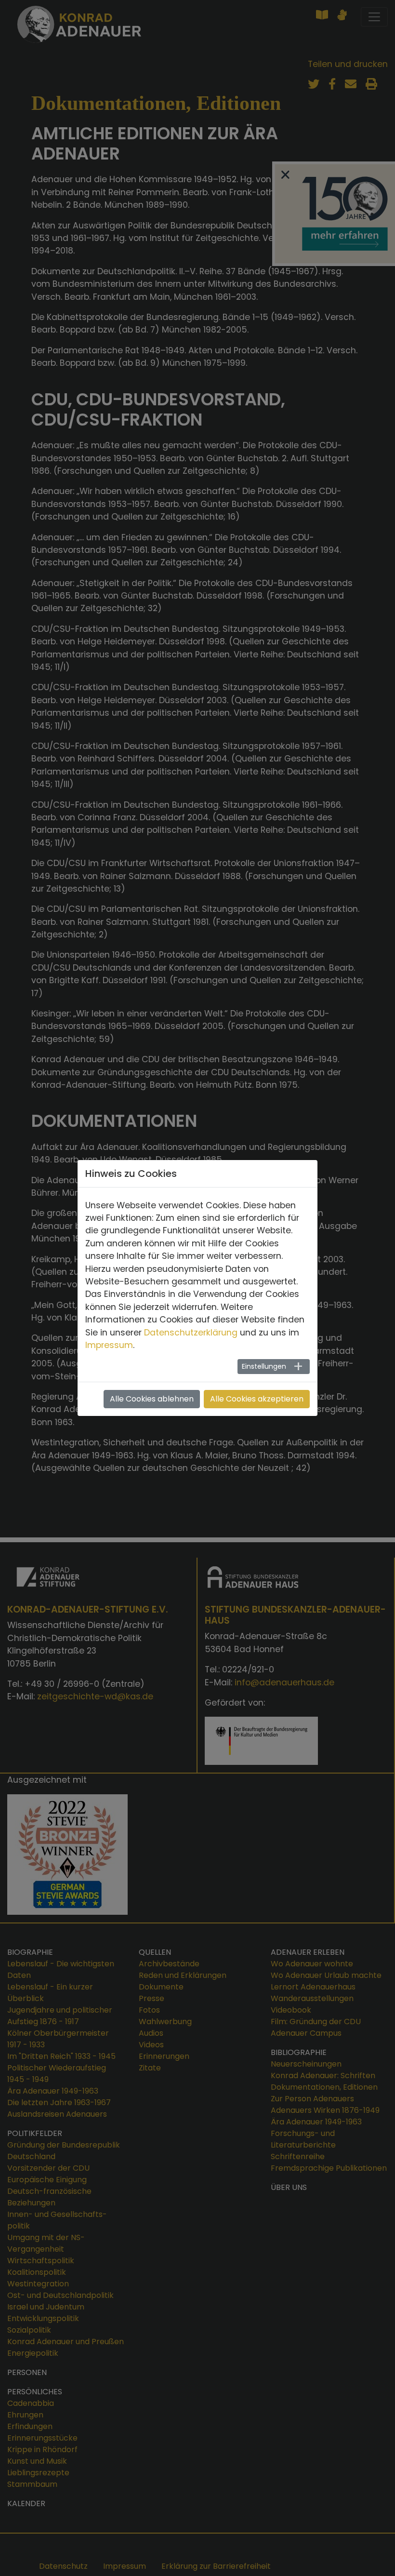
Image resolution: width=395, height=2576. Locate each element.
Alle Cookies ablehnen (152, 1399)
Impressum (109, 1345)
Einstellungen (264, 1366)
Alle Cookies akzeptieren (257, 1399)
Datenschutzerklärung (191, 1333)
